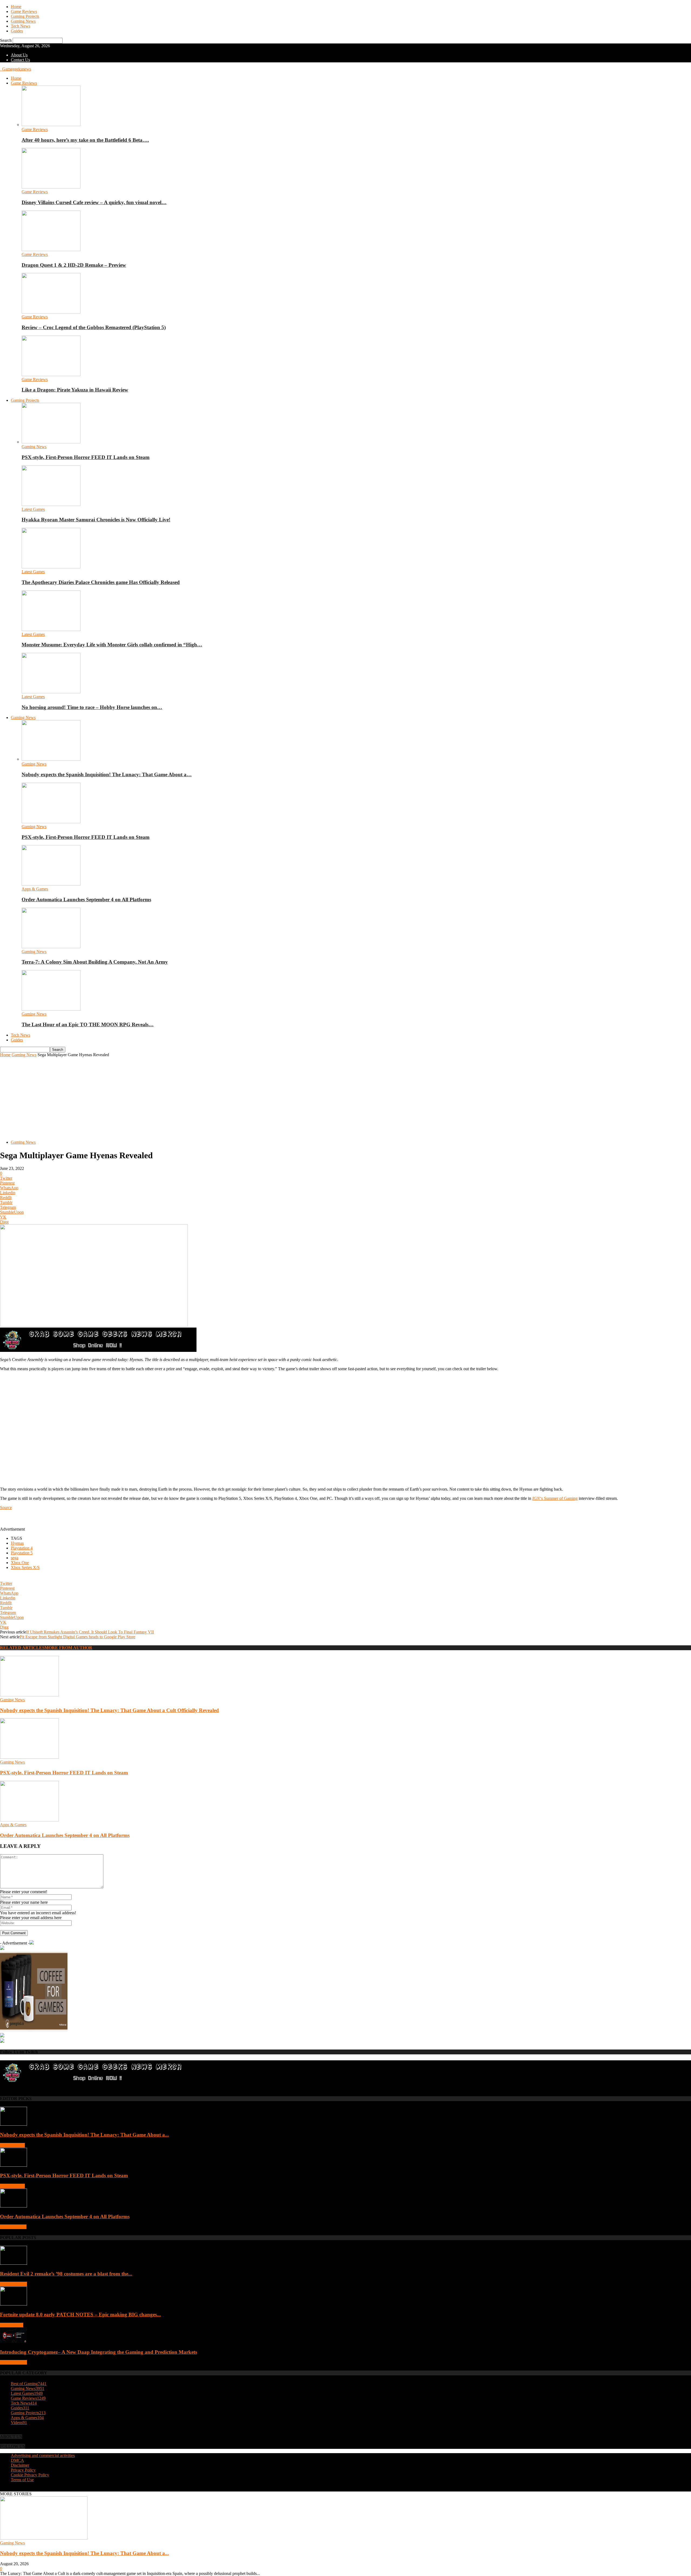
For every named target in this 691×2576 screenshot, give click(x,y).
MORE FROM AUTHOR (68, 1648)
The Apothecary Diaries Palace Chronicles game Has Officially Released (101, 582)
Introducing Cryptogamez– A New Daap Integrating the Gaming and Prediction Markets (99, 2352)
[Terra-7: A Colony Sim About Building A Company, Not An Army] (51, 947)
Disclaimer (20, 2465)
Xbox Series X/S (25, 1567)
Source (6, 1508)
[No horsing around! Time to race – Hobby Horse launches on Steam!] (51, 692)
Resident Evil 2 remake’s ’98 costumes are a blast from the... (66, 2274)
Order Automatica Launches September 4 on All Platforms (86, 899)
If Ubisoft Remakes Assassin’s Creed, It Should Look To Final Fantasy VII (90, 1632)
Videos (19, 2423)
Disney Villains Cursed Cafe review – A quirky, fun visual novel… (94, 202)
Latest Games (33, 509)
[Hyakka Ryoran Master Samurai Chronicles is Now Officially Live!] (51, 504)
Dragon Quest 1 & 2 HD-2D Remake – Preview (74, 265)
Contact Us (20, 60)
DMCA (17, 2460)
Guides (17, 31)
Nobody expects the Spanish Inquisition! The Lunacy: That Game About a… (107, 774)
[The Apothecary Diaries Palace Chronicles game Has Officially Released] (51, 567)
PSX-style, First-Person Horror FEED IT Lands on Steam (86, 457)
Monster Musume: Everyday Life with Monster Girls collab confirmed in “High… (112, 645)
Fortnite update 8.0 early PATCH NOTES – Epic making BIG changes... (80, 2315)
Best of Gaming (13, 2284)
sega (15, 1558)
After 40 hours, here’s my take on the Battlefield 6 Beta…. (85, 140)
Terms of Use (22, 2480)
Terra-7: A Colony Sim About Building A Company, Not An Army (95, 962)
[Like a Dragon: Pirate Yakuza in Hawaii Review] (51, 375)
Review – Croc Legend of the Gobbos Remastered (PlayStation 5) (94, 327)
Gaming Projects (25, 16)
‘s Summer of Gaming (555, 1498)
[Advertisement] (345, 1098)
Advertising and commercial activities (43, 2455)
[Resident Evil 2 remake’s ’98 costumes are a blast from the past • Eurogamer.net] (13, 2263)
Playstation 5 (22, 1553)
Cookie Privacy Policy (30, 2475)
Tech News (21, 26)
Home (16, 7)
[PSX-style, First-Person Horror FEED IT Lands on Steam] (51, 442)
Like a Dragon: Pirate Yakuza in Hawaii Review (75, 390)
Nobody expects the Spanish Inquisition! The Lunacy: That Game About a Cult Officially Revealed (109, 1710)
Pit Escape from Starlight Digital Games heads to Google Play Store (77, 1637)
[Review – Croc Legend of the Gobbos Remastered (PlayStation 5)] (51, 312)
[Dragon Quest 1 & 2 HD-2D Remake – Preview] (51, 250)
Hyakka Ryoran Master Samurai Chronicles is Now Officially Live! (96, 520)
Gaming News (23, 21)
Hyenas (17, 1543)
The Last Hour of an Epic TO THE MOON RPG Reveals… (88, 1024)
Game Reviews (24, 11)
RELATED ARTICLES (22, 1648)
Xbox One (20, 1563)
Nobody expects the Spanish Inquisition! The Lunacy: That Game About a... (84, 2135)
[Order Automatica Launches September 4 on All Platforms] (51, 884)
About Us (19, 55)
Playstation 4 (22, 1548)
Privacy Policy (23, 2470)
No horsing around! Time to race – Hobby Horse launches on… (92, 707)
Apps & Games (35, 889)
